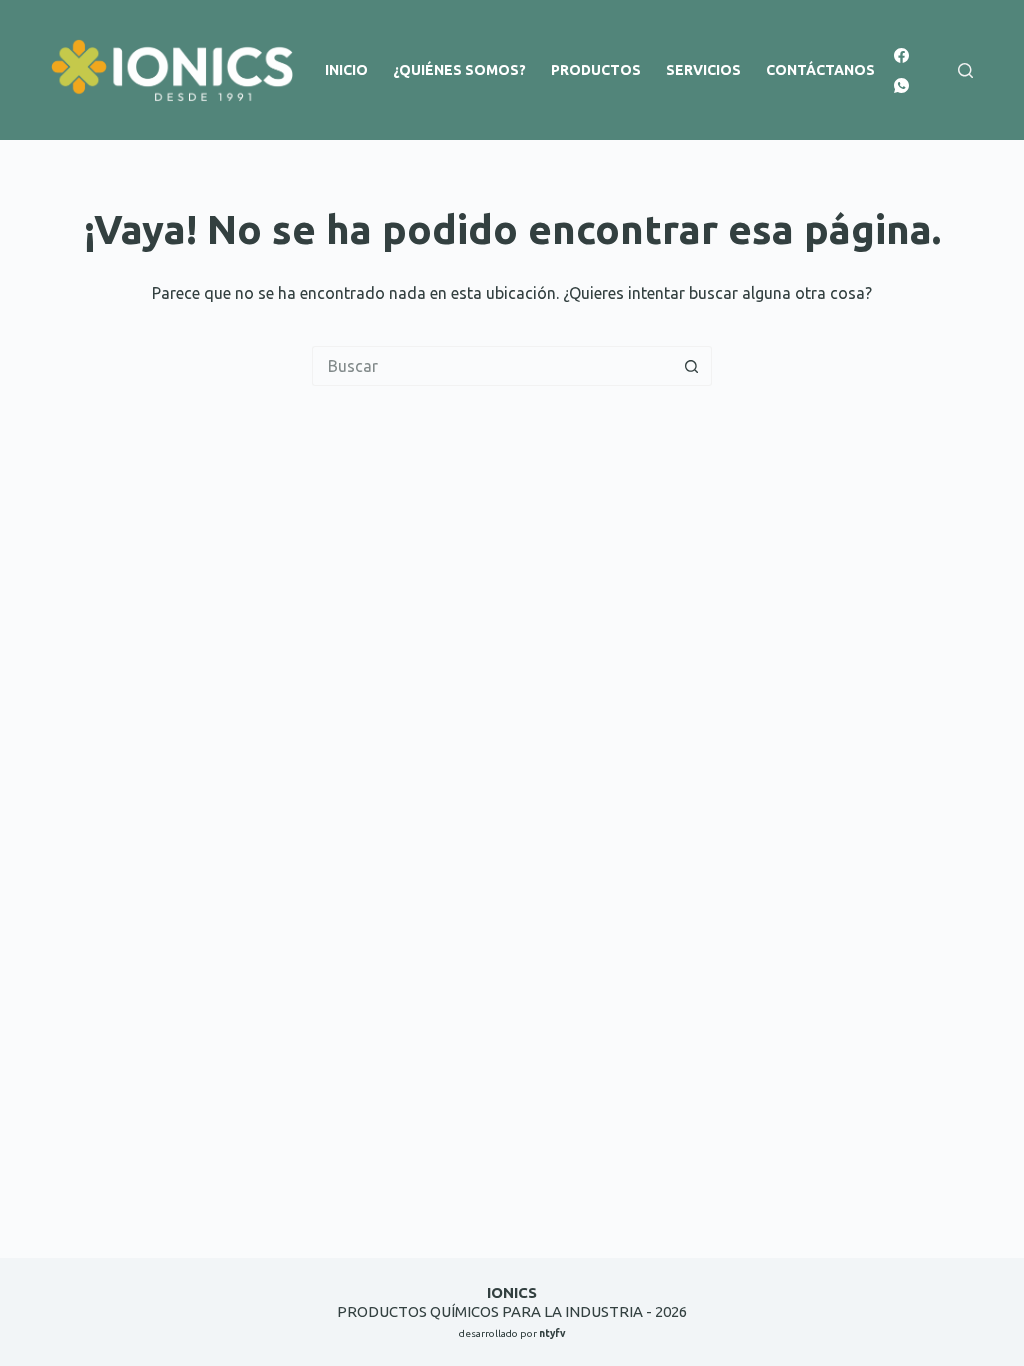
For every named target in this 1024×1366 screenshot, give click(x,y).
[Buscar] (965, 70)
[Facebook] (901, 55)
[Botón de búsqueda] (692, 366)
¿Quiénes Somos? (459, 70)
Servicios (703, 70)
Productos (596, 70)
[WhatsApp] (901, 85)
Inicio (346, 70)
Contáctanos (820, 70)
